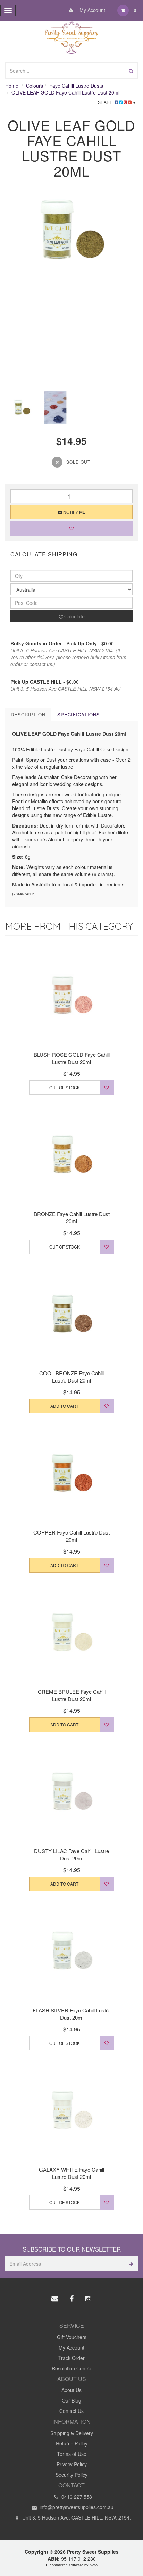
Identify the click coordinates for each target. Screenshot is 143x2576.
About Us (71, 2390)
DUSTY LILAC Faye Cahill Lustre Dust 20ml (71, 1854)
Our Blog (71, 2400)
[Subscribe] (130, 2264)
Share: (106, 102)
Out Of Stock (65, 1087)
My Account (92, 10)
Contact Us (71, 2411)
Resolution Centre (71, 2368)
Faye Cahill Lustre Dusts (76, 86)
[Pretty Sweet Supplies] (72, 36)
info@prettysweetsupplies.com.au (76, 2507)
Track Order (71, 2358)
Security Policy (71, 2475)
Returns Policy (72, 2443)
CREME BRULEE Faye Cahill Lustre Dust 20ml (72, 1695)
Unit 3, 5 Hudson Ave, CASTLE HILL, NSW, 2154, (76, 2517)
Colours (35, 86)
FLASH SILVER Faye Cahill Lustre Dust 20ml (71, 2014)
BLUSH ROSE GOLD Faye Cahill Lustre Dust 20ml (72, 1058)
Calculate (74, 616)
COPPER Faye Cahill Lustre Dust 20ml (71, 1536)
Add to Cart (64, 1406)
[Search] (131, 70)
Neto (94, 2565)
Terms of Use (72, 2454)
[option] (71, 229)
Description (28, 714)
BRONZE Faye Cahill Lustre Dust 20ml (72, 1217)
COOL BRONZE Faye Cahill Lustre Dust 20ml (71, 1377)
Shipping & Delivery (72, 2433)
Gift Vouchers (72, 2337)
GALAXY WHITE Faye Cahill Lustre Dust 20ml (71, 2173)
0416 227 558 (76, 2497)
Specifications (79, 714)
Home (12, 86)
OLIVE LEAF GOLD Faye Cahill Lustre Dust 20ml (65, 92)
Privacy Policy (72, 2464)
